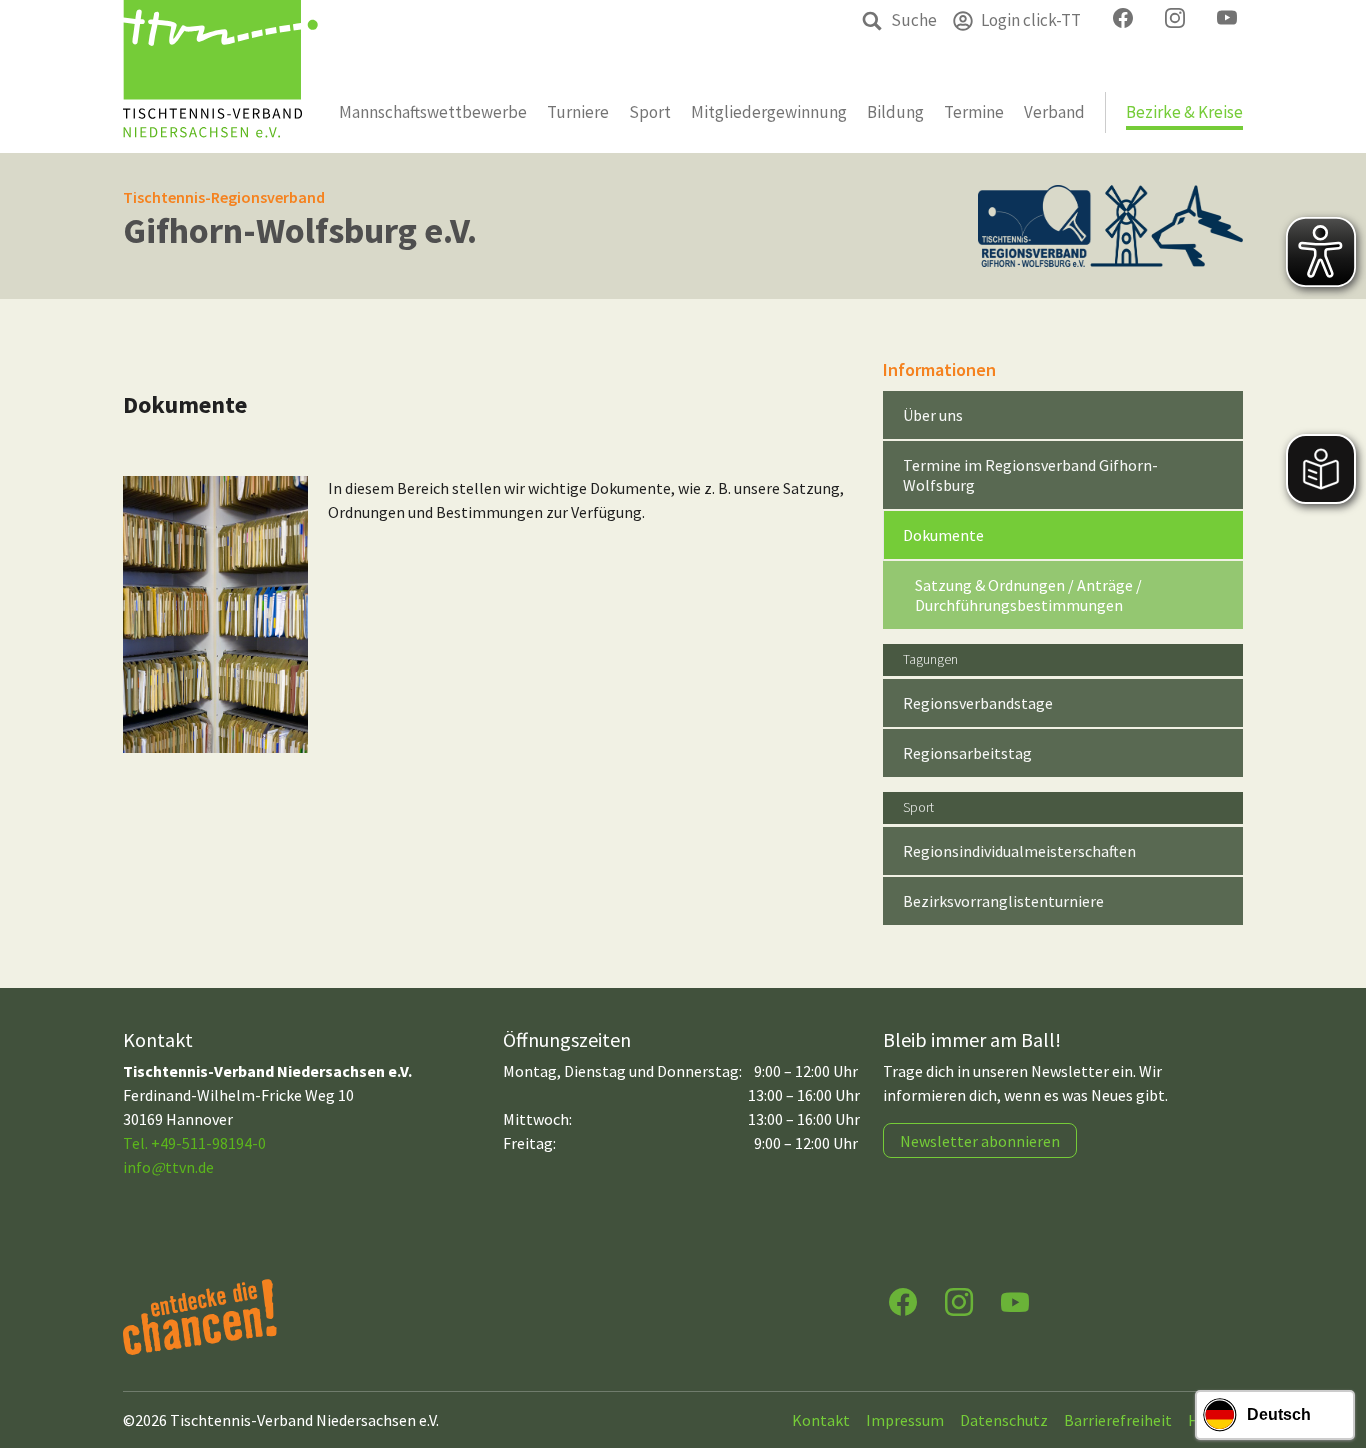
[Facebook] (903, 1300)
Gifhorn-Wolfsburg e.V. (300, 230)
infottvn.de (168, 1167)
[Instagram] (959, 1300)
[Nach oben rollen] (1332, 1354)
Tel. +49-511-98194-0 (194, 1143)
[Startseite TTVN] (220, 76)
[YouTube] (1015, 1300)
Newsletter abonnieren (980, 1141)
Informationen (939, 369)
